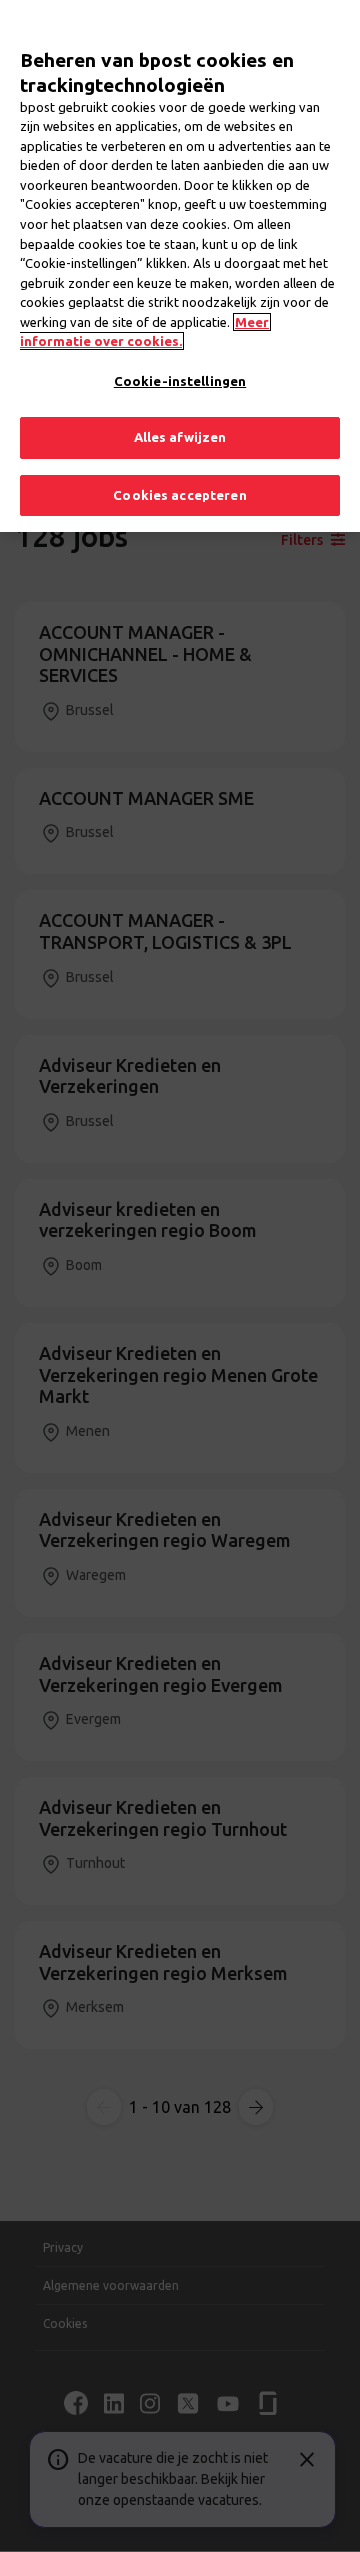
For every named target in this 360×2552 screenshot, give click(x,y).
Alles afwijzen (180, 437)
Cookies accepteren (179, 495)
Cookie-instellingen (180, 381)
